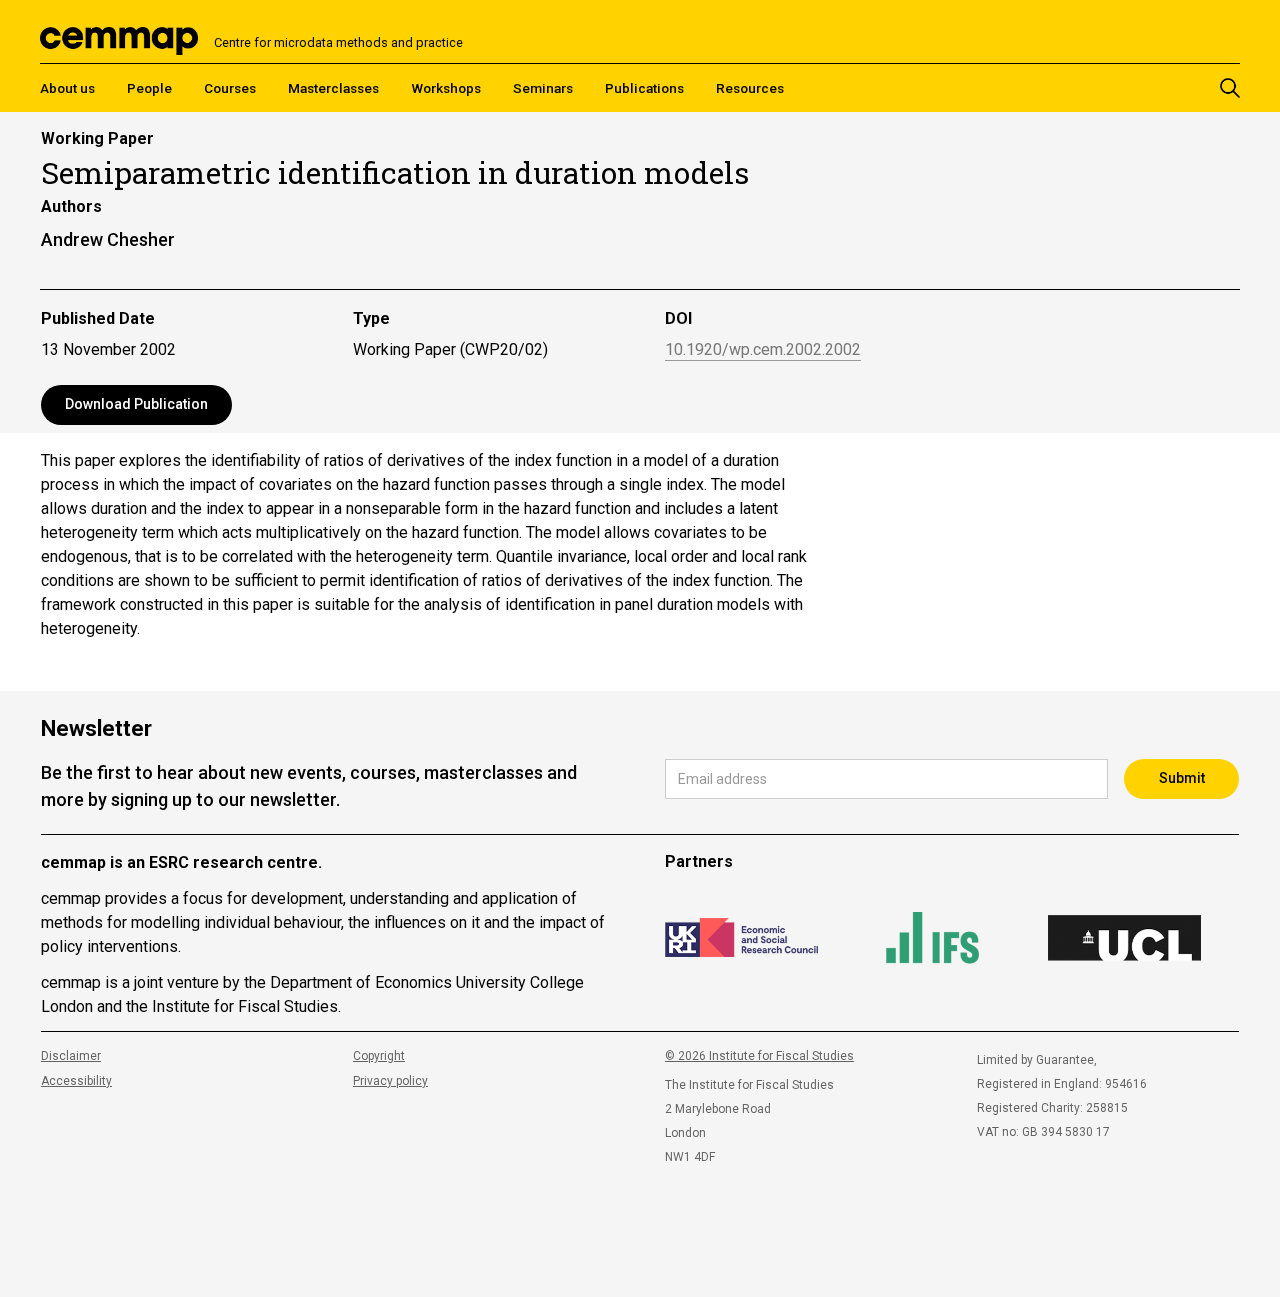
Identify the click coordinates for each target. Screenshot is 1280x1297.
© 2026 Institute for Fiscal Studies (759, 1056)
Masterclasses (333, 88)
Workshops (446, 88)
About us (67, 88)
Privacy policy (390, 1081)
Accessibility (76, 1081)
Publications (644, 88)
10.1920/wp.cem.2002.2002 (763, 350)
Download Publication (136, 404)
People (149, 88)
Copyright (379, 1056)
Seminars (543, 88)
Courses (230, 88)
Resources (750, 88)
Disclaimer (71, 1056)
